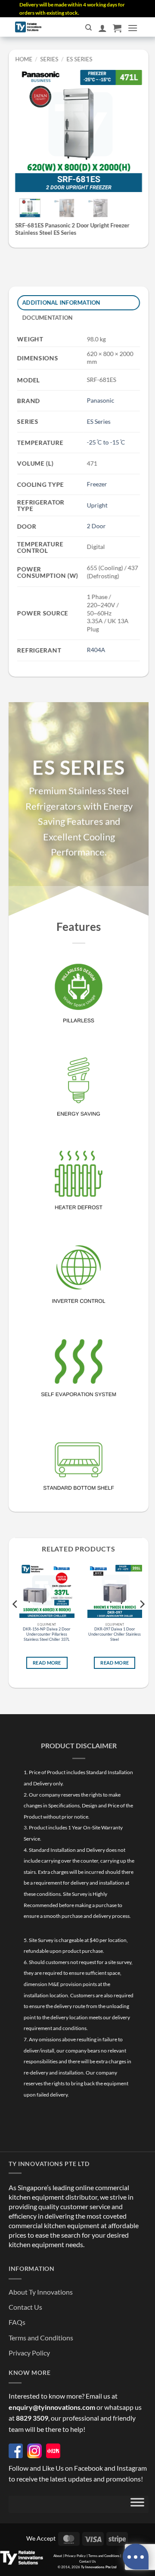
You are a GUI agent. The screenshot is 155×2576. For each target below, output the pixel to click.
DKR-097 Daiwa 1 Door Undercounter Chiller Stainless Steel (115, 1634)
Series (50, 59)
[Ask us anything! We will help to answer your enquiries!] (136, 2557)
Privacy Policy (29, 2353)
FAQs (17, 2322)
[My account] (102, 28)
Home (24, 59)
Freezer (97, 484)
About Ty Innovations (41, 2292)
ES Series (79, 59)
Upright (97, 505)
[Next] (129, 128)
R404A (96, 650)
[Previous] (28, 128)
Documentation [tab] (48, 318)
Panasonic (101, 400)
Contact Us (25, 2307)
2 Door (96, 526)
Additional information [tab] (62, 303)
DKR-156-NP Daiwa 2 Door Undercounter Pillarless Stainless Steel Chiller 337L (47, 1634)
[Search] (88, 28)
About (58, 2556)
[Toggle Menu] (137, 2504)
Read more (47, 1663)
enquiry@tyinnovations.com (52, 2407)
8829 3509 (32, 2418)
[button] (117, 28)
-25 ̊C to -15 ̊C (106, 442)
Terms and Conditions (41, 2338)
